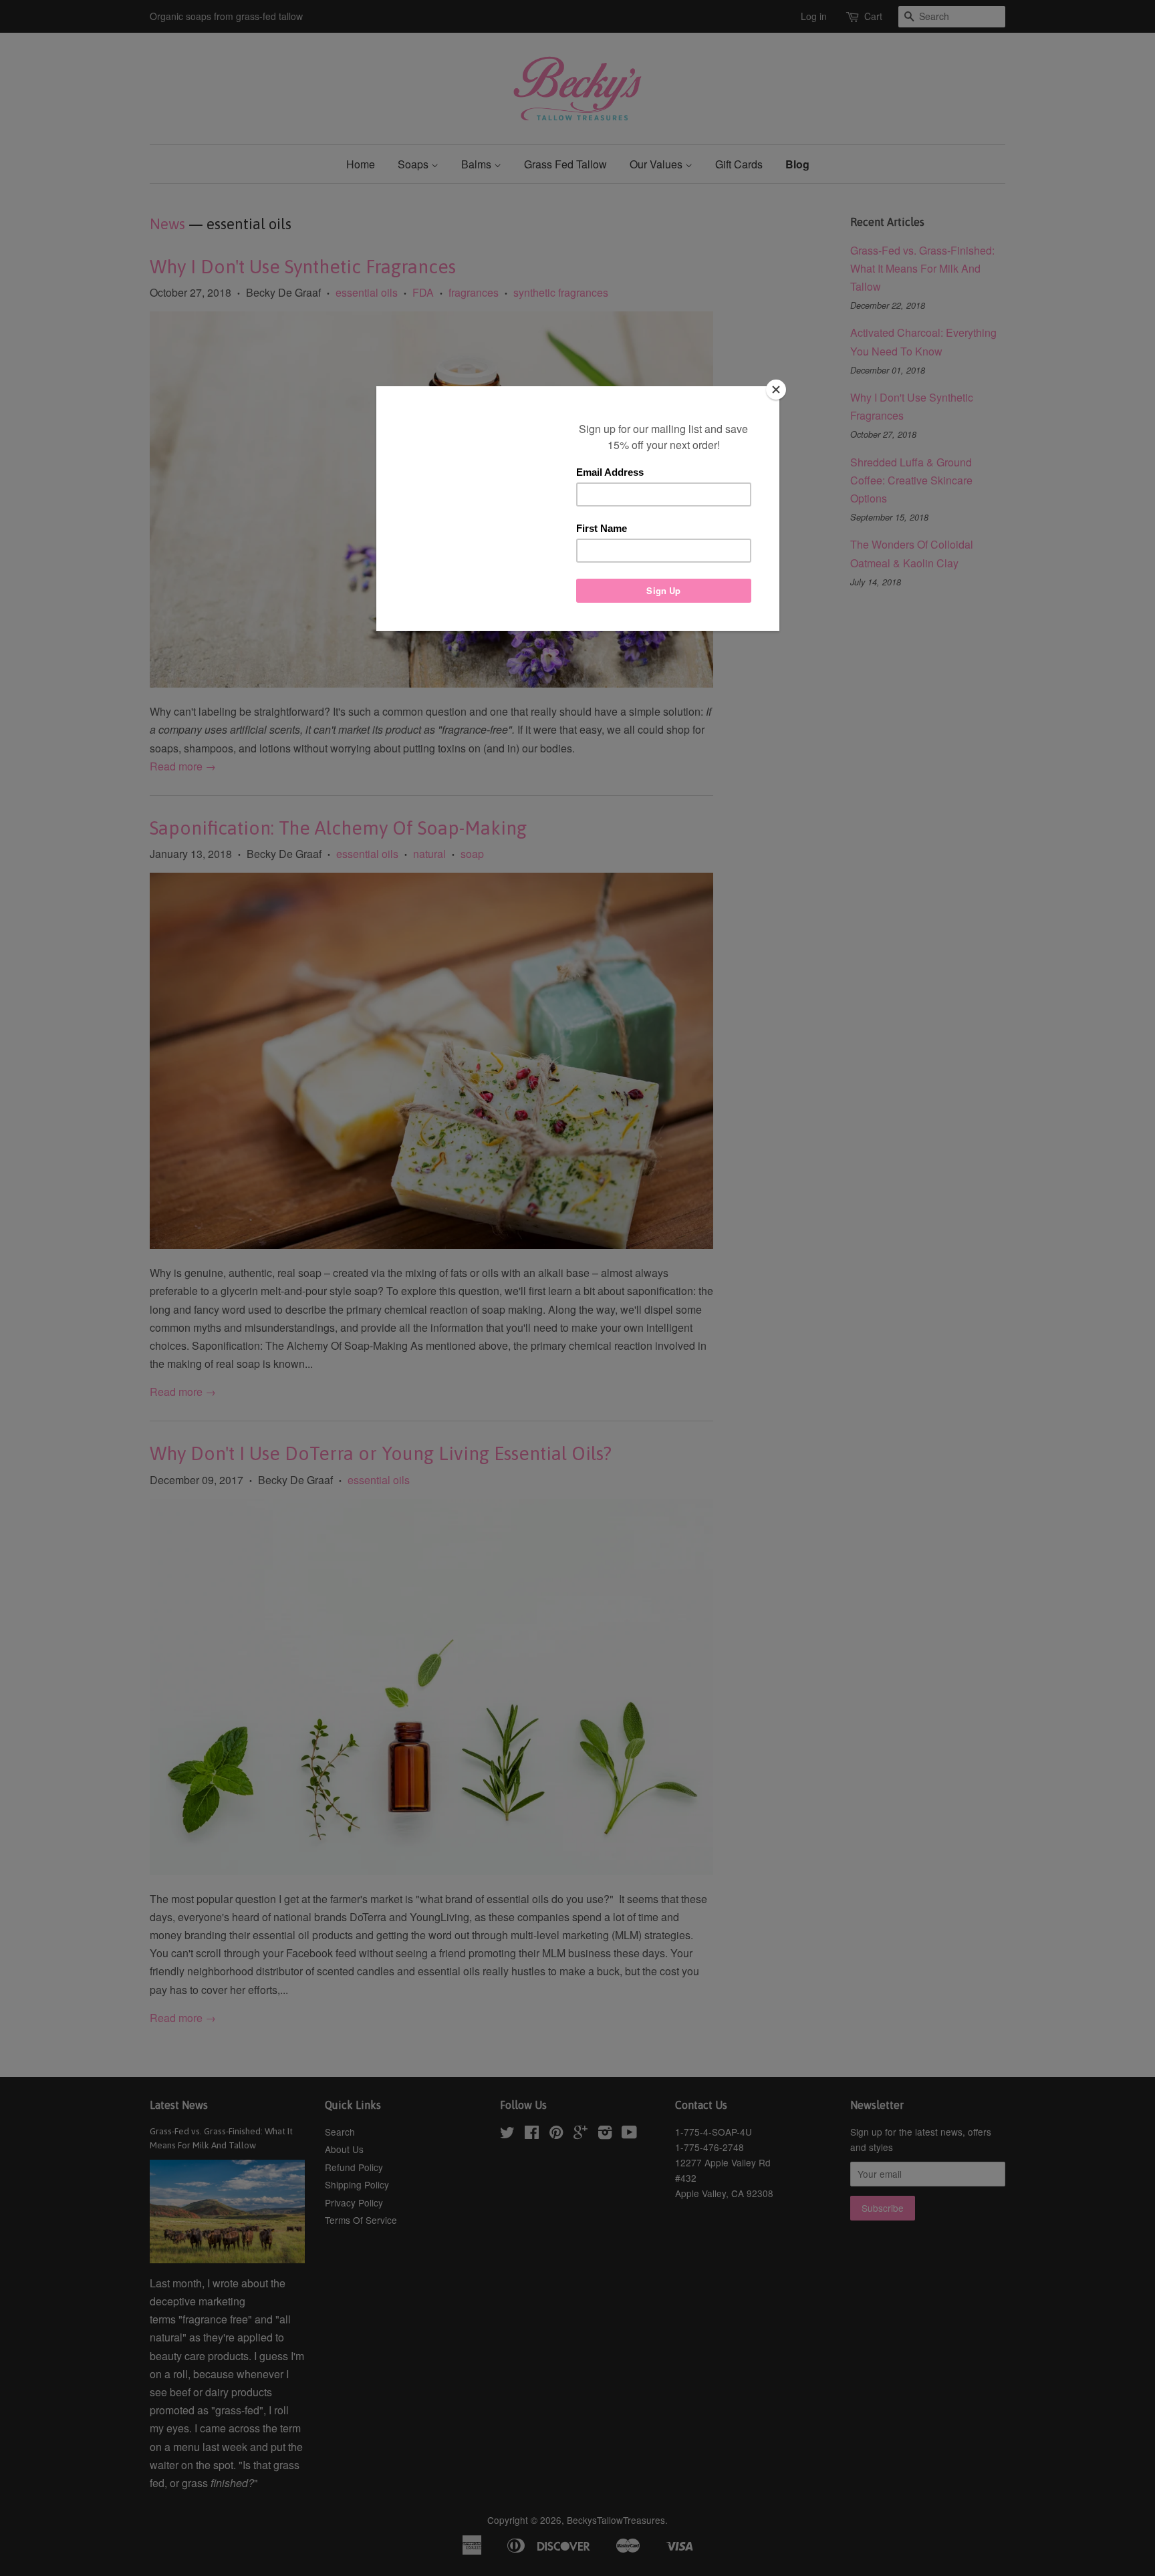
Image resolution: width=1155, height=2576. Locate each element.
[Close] (776, 390)
